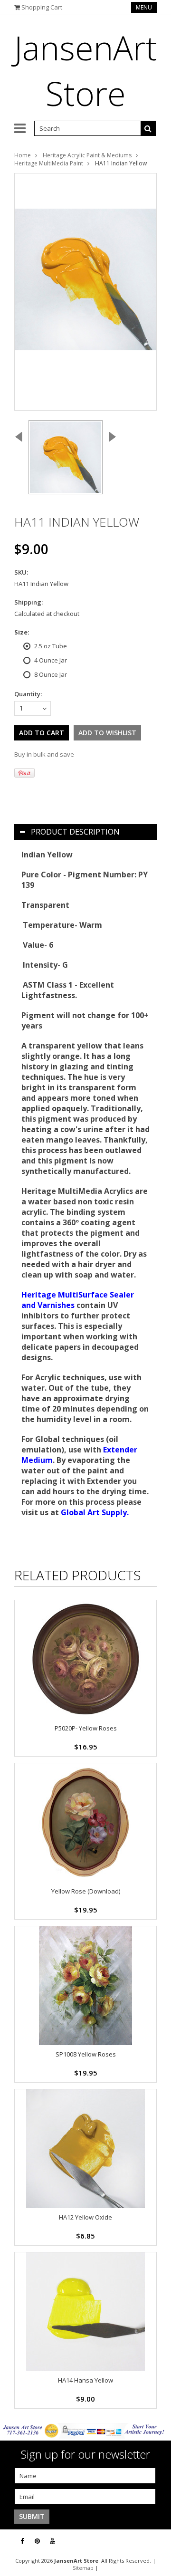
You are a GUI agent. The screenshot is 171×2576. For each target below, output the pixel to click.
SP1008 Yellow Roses (86, 2054)
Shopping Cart (42, 7)
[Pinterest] (37, 2541)
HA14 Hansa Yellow (85, 2380)
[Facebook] (22, 2541)
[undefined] (85, 292)
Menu (144, 7)
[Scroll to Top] (157, 2541)
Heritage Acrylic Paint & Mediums (87, 155)
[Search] (148, 128)
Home (23, 155)
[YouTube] (52, 2541)
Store (86, 70)
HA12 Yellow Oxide (85, 2217)
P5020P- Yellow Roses (86, 1728)
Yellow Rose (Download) (86, 1891)
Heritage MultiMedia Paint (49, 163)
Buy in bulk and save (44, 754)
